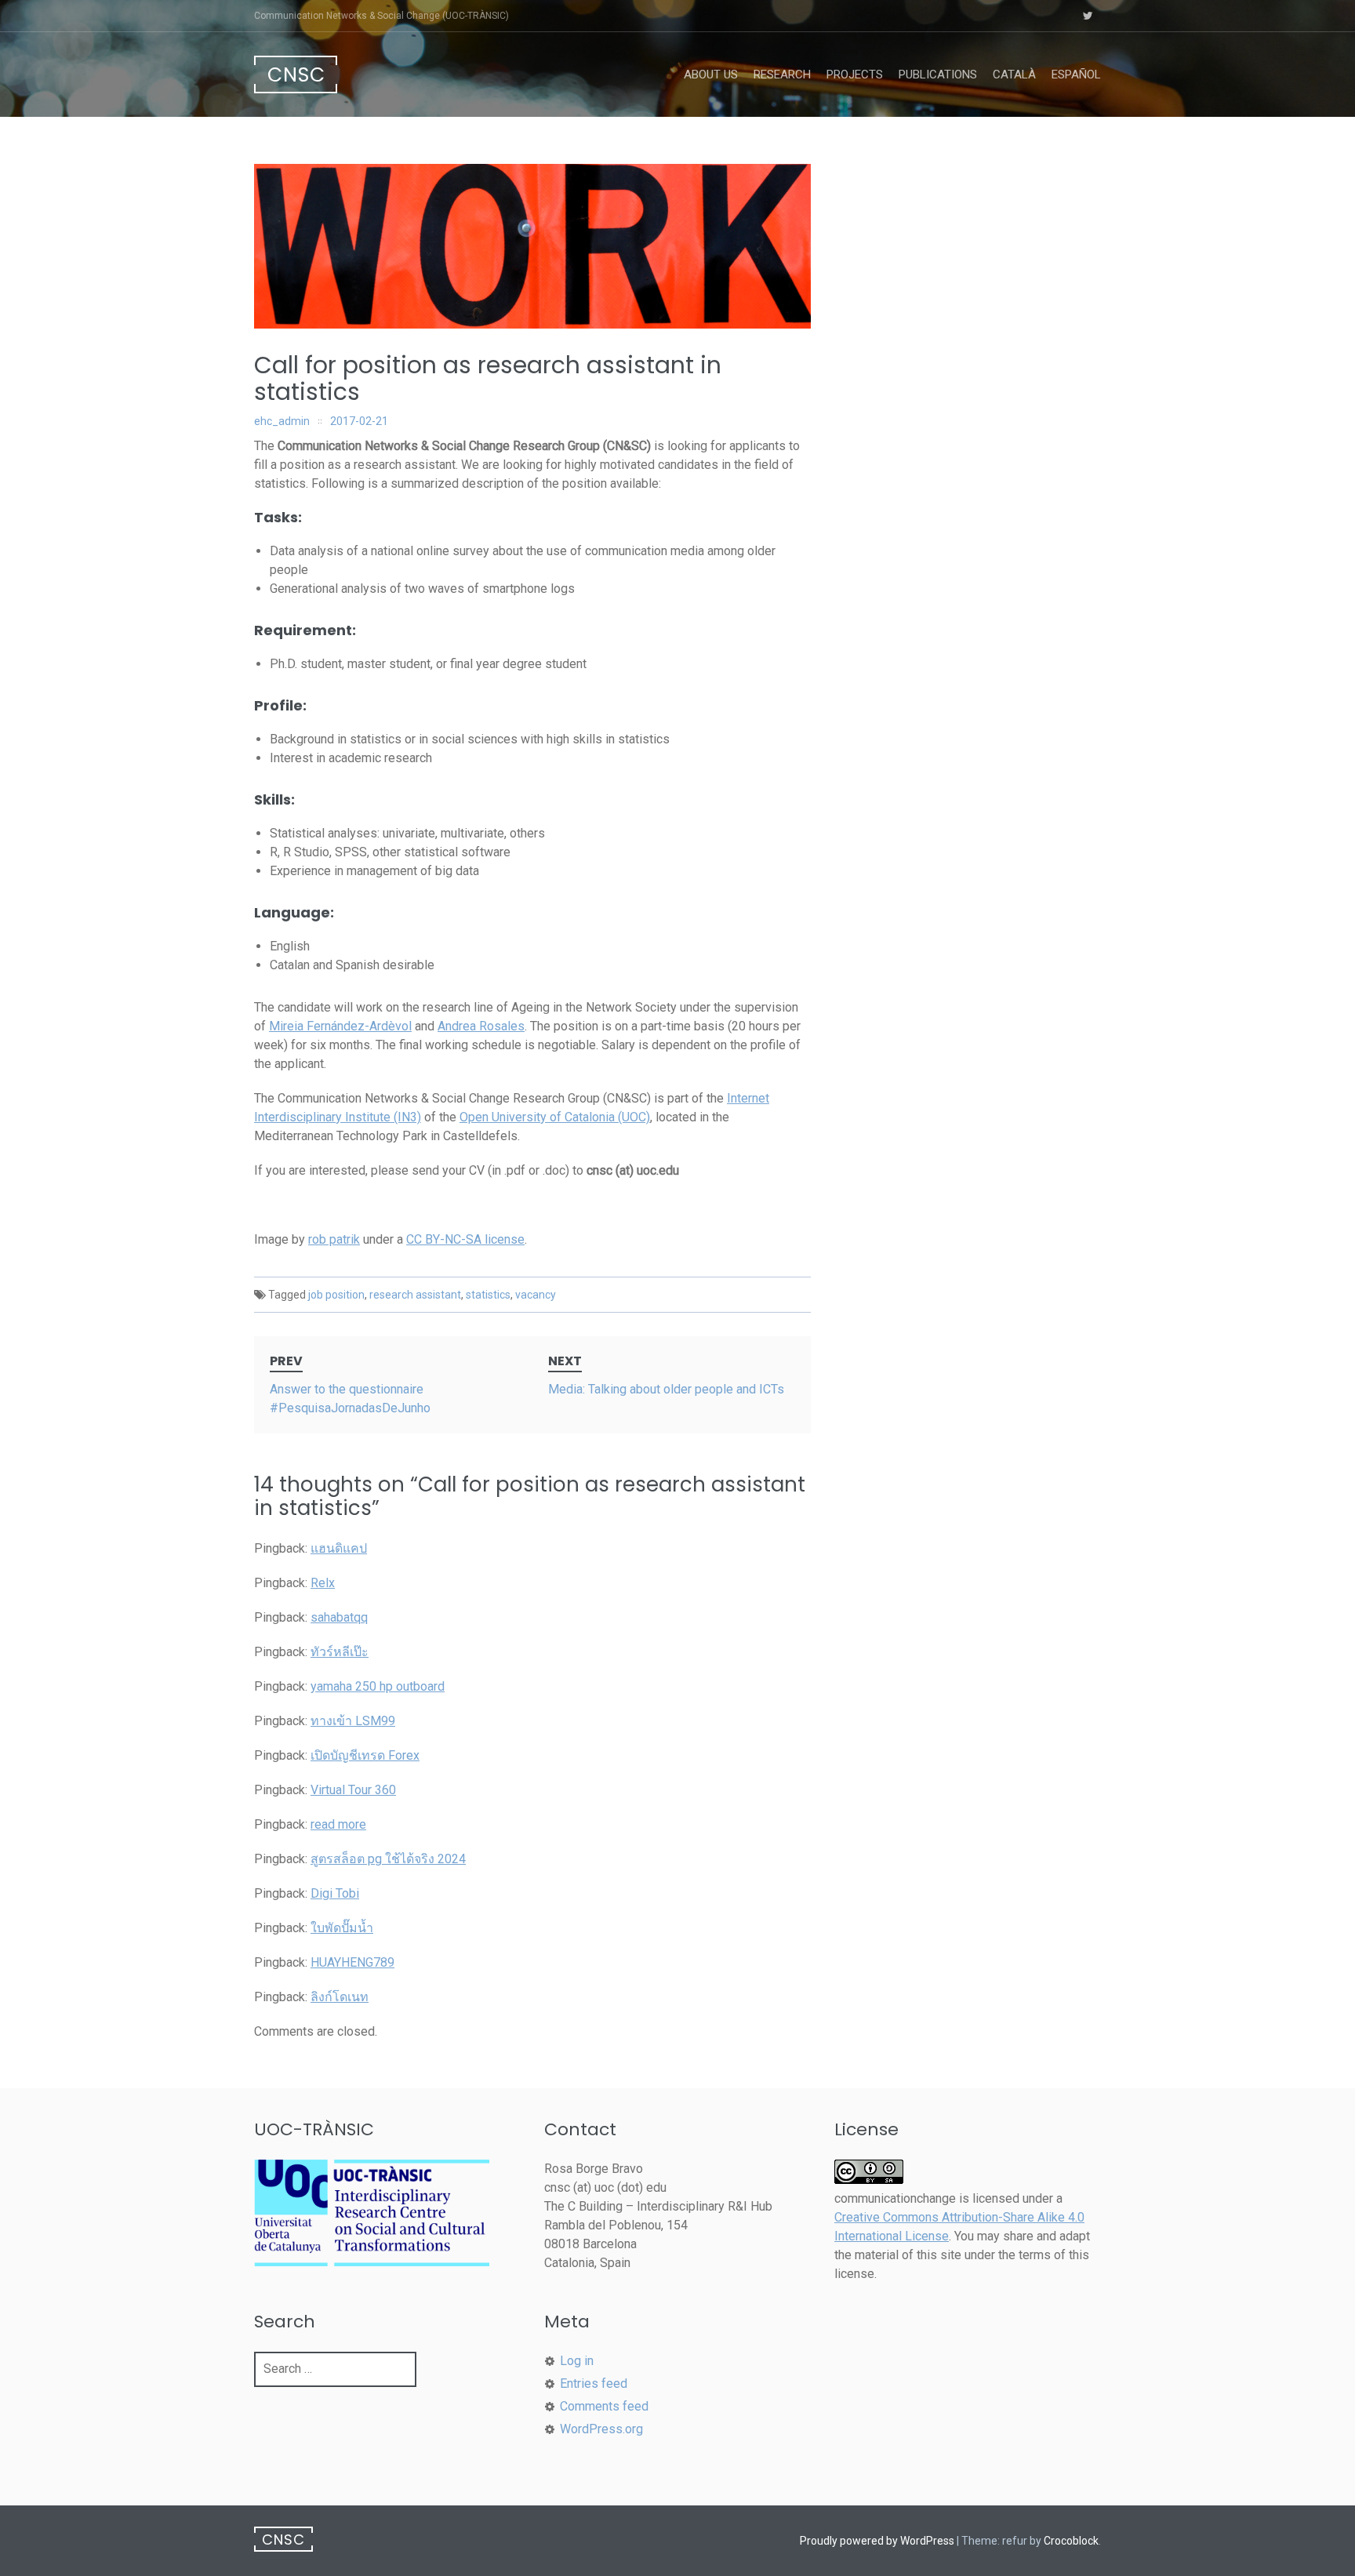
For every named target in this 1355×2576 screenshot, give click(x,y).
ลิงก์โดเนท (340, 1997)
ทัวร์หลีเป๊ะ (340, 1652)
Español (1076, 74)
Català (1014, 74)
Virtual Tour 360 (353, 1790)
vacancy (536, 1295)
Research (782, 74)
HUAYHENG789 (352, 1962)
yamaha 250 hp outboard (378, 1686)
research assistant (415, 1295)
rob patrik (334, 1239)
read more (338, 1824)
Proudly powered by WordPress (877, 2541)
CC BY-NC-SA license (465, 1239)
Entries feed (594, 2383)
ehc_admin (282, 421)
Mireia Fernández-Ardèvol (340, 1026)
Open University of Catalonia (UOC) (555, 1117)
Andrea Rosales (481, 1026)
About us (711, 74)
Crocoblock (1071, 2541)
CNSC (296, 75)
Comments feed (604, 2406)
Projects (855, 74)
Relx (323, 1583)
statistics (488, 1295)
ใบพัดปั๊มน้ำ (342, 1928)
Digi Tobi (335, 1893)
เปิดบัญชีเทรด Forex (365, 1755)
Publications (938, 74)
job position (336, 1295)
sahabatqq (339, 1617)
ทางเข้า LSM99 (353, 1721)
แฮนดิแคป (339, 1548)
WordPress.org (601, 2429)
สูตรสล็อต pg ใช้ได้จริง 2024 (388, 1859)
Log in (577, 2361)
